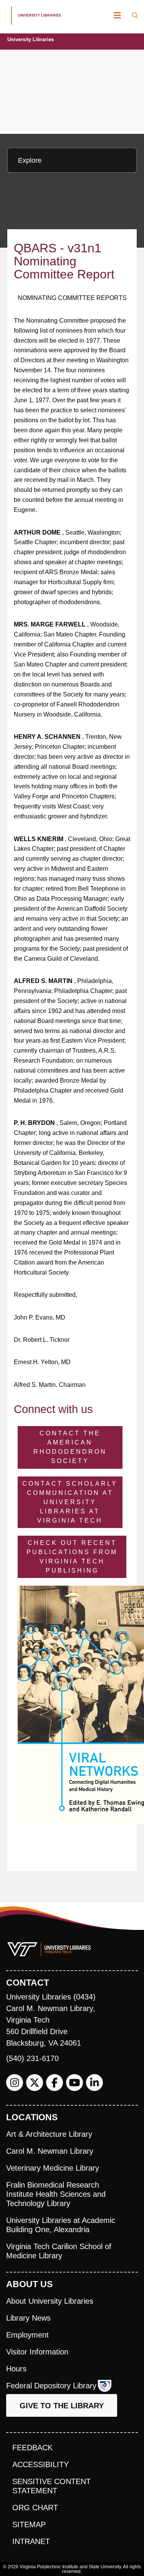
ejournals (17, 69)
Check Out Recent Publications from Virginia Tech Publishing (72, 1557)
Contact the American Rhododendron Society (70, 1447)
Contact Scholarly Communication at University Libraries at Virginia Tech (70, 1502)
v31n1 (13, 114)
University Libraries (31, 39)
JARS (12, 92)
